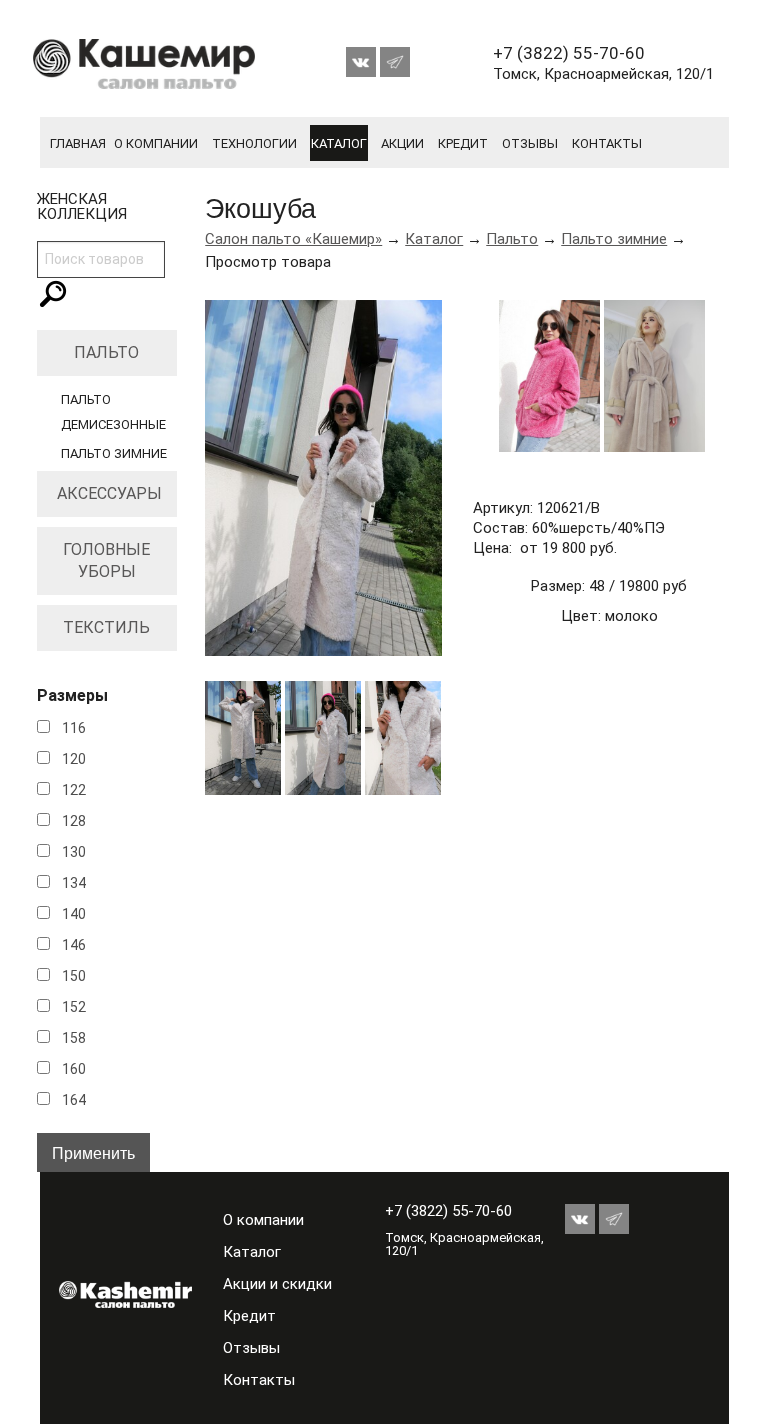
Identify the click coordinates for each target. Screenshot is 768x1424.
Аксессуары (109, 493)
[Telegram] (395, 57)
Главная (78, 143)
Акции (402, 143)
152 (74, 1007)
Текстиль (106, 627)
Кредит (463, 143)
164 (74, 1100)
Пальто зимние (114, 453)
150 (74, 976)
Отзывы (530, 143)
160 (74, 1069)
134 (74, 883)
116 (74, 728)
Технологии (254, 143)
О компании (156, 143)
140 (74, 914)
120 (74, 759)
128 (74, 821)
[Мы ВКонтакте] (363, 57)
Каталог (339, 143)
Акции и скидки (277, 1284)
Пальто (106, 352)
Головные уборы (106, 560)
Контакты (607, 143)
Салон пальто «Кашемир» (293, 239)
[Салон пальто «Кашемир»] (109, 1294)
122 (74, 790)
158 (74, 1038)
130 (74, 852)
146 (74, 945)
